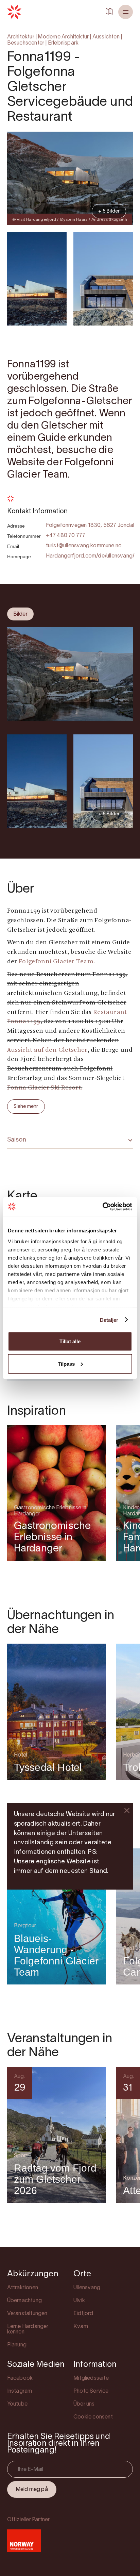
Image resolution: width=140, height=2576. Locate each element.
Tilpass (66, 1364)
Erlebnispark (63, 43)
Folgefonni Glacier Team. (57, 962)
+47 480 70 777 (66, 536)
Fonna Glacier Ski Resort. (45, 1088)
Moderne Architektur (63, 37)
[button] (126, 12)
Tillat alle (70, 1341)
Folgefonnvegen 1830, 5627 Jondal (90, 526)
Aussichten (106, 37)
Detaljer (109, 1320)
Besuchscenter (26, 43)
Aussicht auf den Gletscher (47, 1050)
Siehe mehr (26, 1107)
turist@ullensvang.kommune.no (84, 546)
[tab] (20, 614)
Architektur (21, 37)
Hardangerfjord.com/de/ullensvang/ (90, 556)
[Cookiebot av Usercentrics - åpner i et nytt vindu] (102, 1207)
